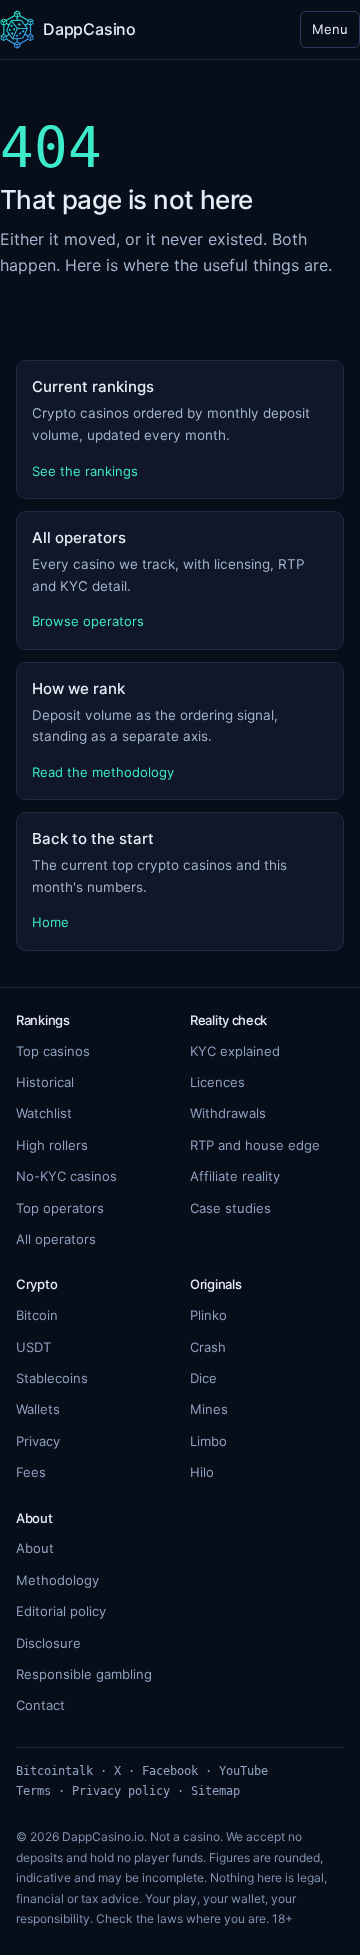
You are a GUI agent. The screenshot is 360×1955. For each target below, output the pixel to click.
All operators (56, 1239)
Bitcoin (37, 1315)
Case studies (230, 1208)
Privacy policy (121, 1791)
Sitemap (215, 1791)
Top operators (60, 1208)
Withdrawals (228, 1113)
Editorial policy (61, 1611)
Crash (208, 1347)
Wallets (38, 1409)
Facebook (170, 1771)
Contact (40, 1705)
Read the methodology (103, 772)
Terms (33, 1791)
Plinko (208, 1315)
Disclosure (48, 1643)
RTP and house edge (255, 1145)
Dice (203, 1378)
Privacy (38, 1441)
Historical (45, 1082)
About (35, 1548)
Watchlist (44, 1113)
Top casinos (53, 1051)
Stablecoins (52, 1378)
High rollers (52, 1145)
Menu (330, 29)
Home (50, 922)
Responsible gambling (84, 1674)
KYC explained (235, 1051)
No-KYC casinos (66, 1176)
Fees (31, 1472)
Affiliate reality (235, 1176)
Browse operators (88, 621)
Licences (217, 1082)
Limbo (208, 1441)
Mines (209, 1409)
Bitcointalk (54, 1771)
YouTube (243, 1771)
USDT (33, 1347)
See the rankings (85, 471)
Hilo (202, 1472)
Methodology (57, 1580)
